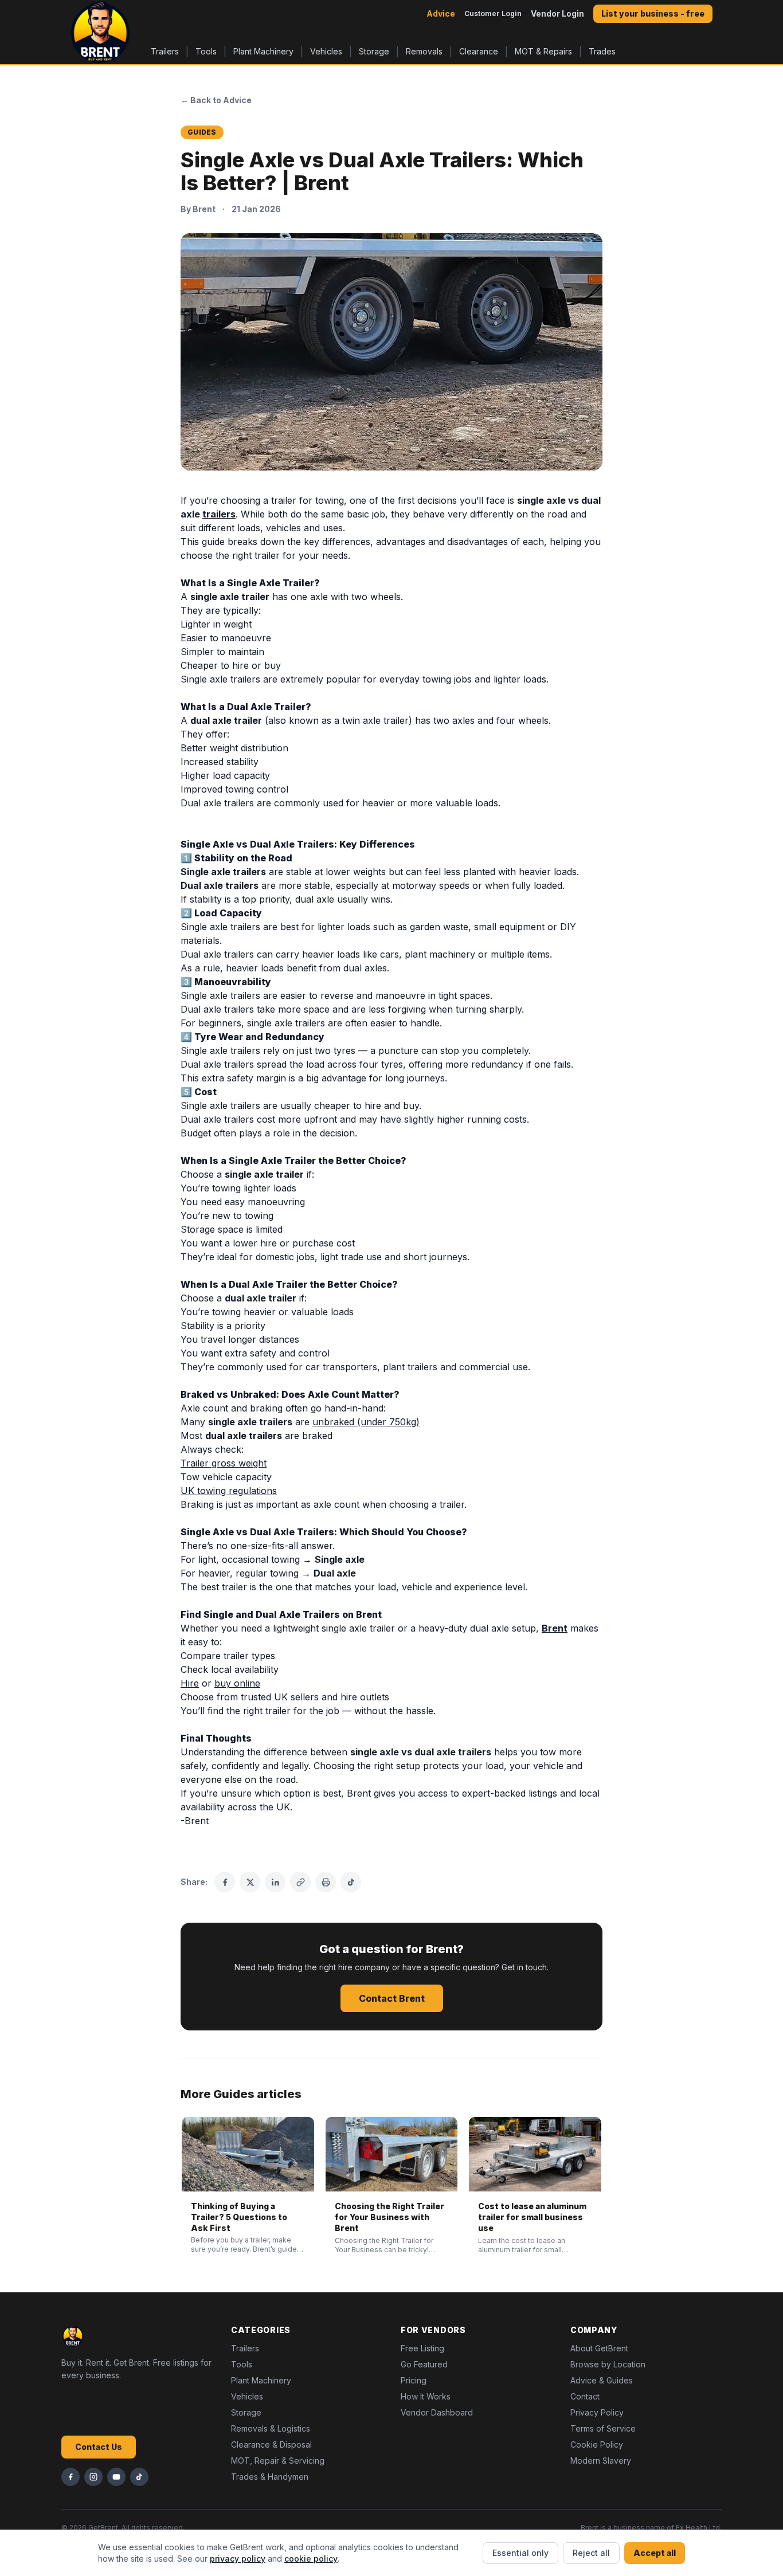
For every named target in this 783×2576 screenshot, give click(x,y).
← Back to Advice (216, 100)
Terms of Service (603, 2428)
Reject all (591, 2553)
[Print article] (326, 1882)
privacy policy (238, 2559)
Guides (202, 132)
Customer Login (493, 13)
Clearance (479, 51)
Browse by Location (608, 2364)
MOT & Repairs (543, 51)
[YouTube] (116, 2477)
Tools (206, 51)
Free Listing (422, 2348)
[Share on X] (250, 1882)
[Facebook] (71, 2477)
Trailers (165, 51)
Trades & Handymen (270, 2477)
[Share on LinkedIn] (275, 1882)
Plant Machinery (263, 51)
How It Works (426, 2396)
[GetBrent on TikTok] (351, 1882)
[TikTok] (139, 2477)
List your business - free (653, 13)
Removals (424, 51)
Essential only (520, 2553)
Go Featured (424, 2364)
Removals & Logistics (271, 2428)
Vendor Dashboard (437, 2412)
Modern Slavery (601, 2461)
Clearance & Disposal (271, 2444)
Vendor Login (557, 13)
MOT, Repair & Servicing (278, 2461)
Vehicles (326, 51)
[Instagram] (93, 2477)
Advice (441, 13)
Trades (602, 51)
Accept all (655, 2553)
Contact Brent (392, 1998)
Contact (585, 2396)
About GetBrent (599, 2348)
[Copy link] (300, 1882)
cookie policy (311, 2559)
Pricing (414, 2380)
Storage (374, 51)
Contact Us (99, 2447)
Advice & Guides (602, 2380)
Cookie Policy (597, 2444)
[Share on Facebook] (225, 1882)
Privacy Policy (597, 2412)
